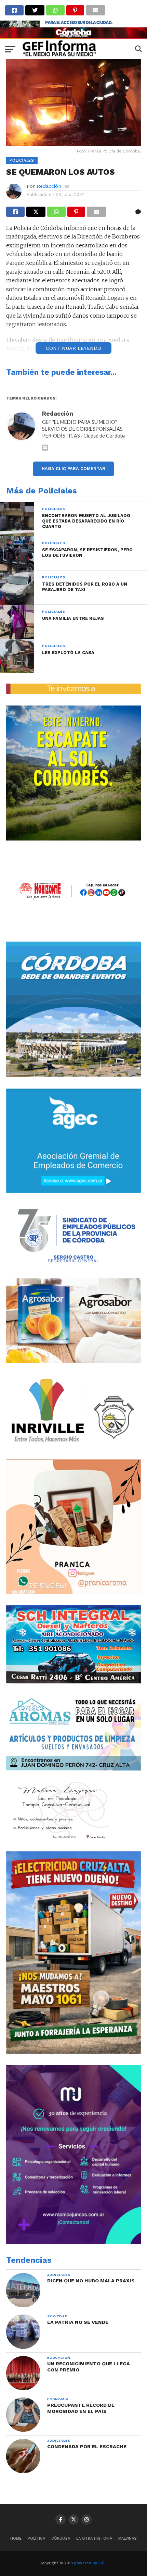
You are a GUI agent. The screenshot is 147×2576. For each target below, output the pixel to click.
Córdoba (61, 2538)
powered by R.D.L (91, 2563)
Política (36, 2538)
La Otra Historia (94, 2538)
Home (16, 2538)
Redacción (49, 186)
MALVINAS (128, 2538)
